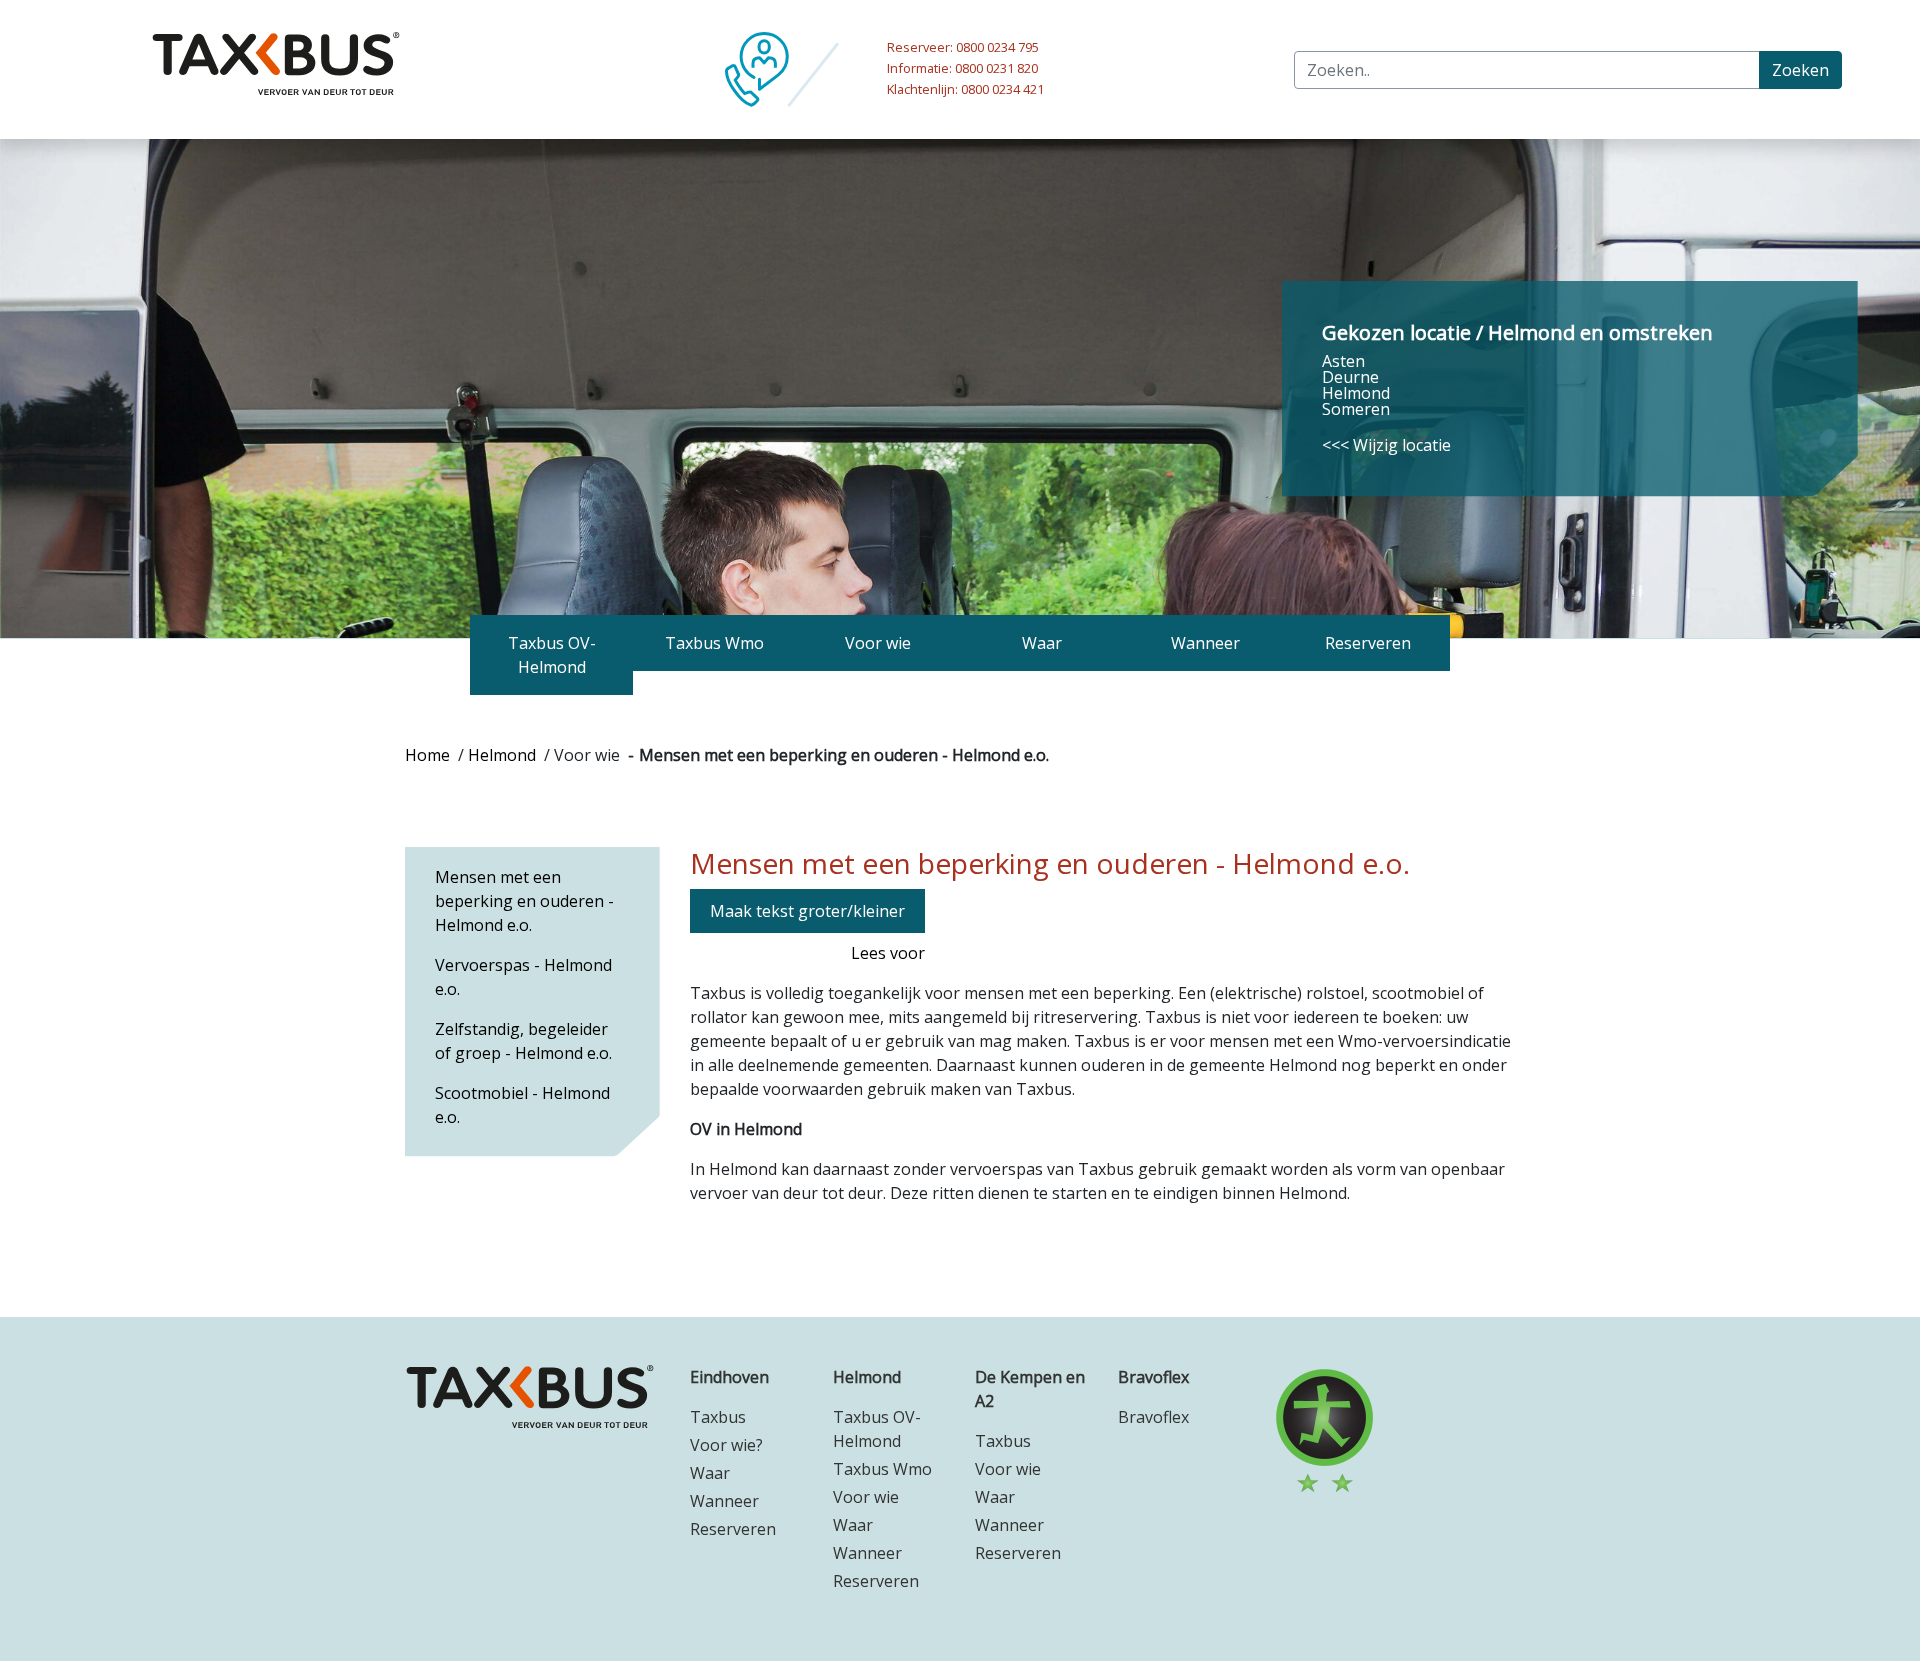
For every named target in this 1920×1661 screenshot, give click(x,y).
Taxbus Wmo (882, 1469)
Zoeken (1800, 70)
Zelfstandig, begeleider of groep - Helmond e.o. (523, 1041)
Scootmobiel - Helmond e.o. (522, 1105)
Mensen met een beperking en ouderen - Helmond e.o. (524, 901)
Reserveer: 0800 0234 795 (963, 47)
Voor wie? (726, 1445)
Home (427, 755)
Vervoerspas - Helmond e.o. (523, 977)
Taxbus (718, 1417)
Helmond (502, 755)
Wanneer (724, 1501)
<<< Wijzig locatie (1386, 445)
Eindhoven (729, 1377)
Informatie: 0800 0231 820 (962, 68)
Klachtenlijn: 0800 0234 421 (965, 89)
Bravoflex (1153, 1377)
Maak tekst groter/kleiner (807, 911)
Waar (710, 1473)
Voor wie (866, 1497)
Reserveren (733, 1529)
